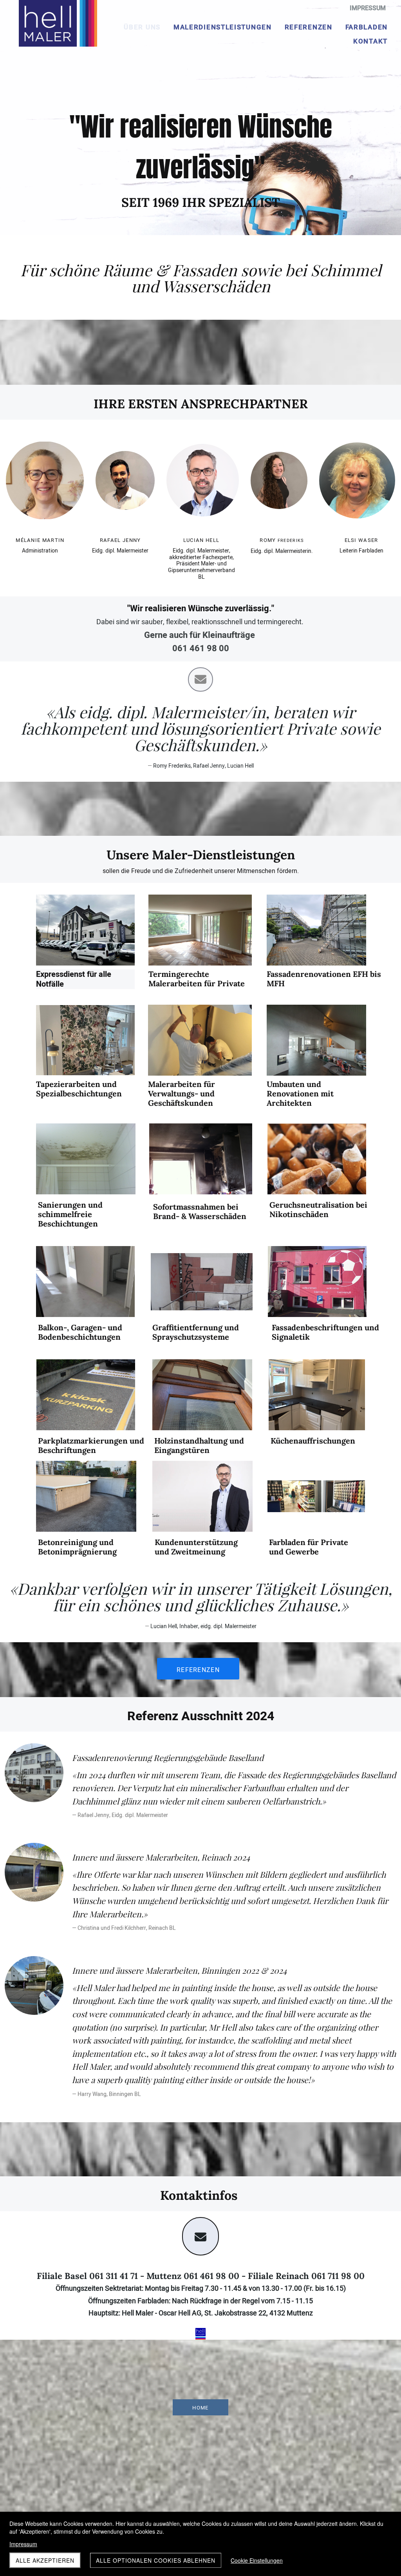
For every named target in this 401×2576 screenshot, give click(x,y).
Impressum (23, 2544)
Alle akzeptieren (45, 2560)
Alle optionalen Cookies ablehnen (156, 2560)
